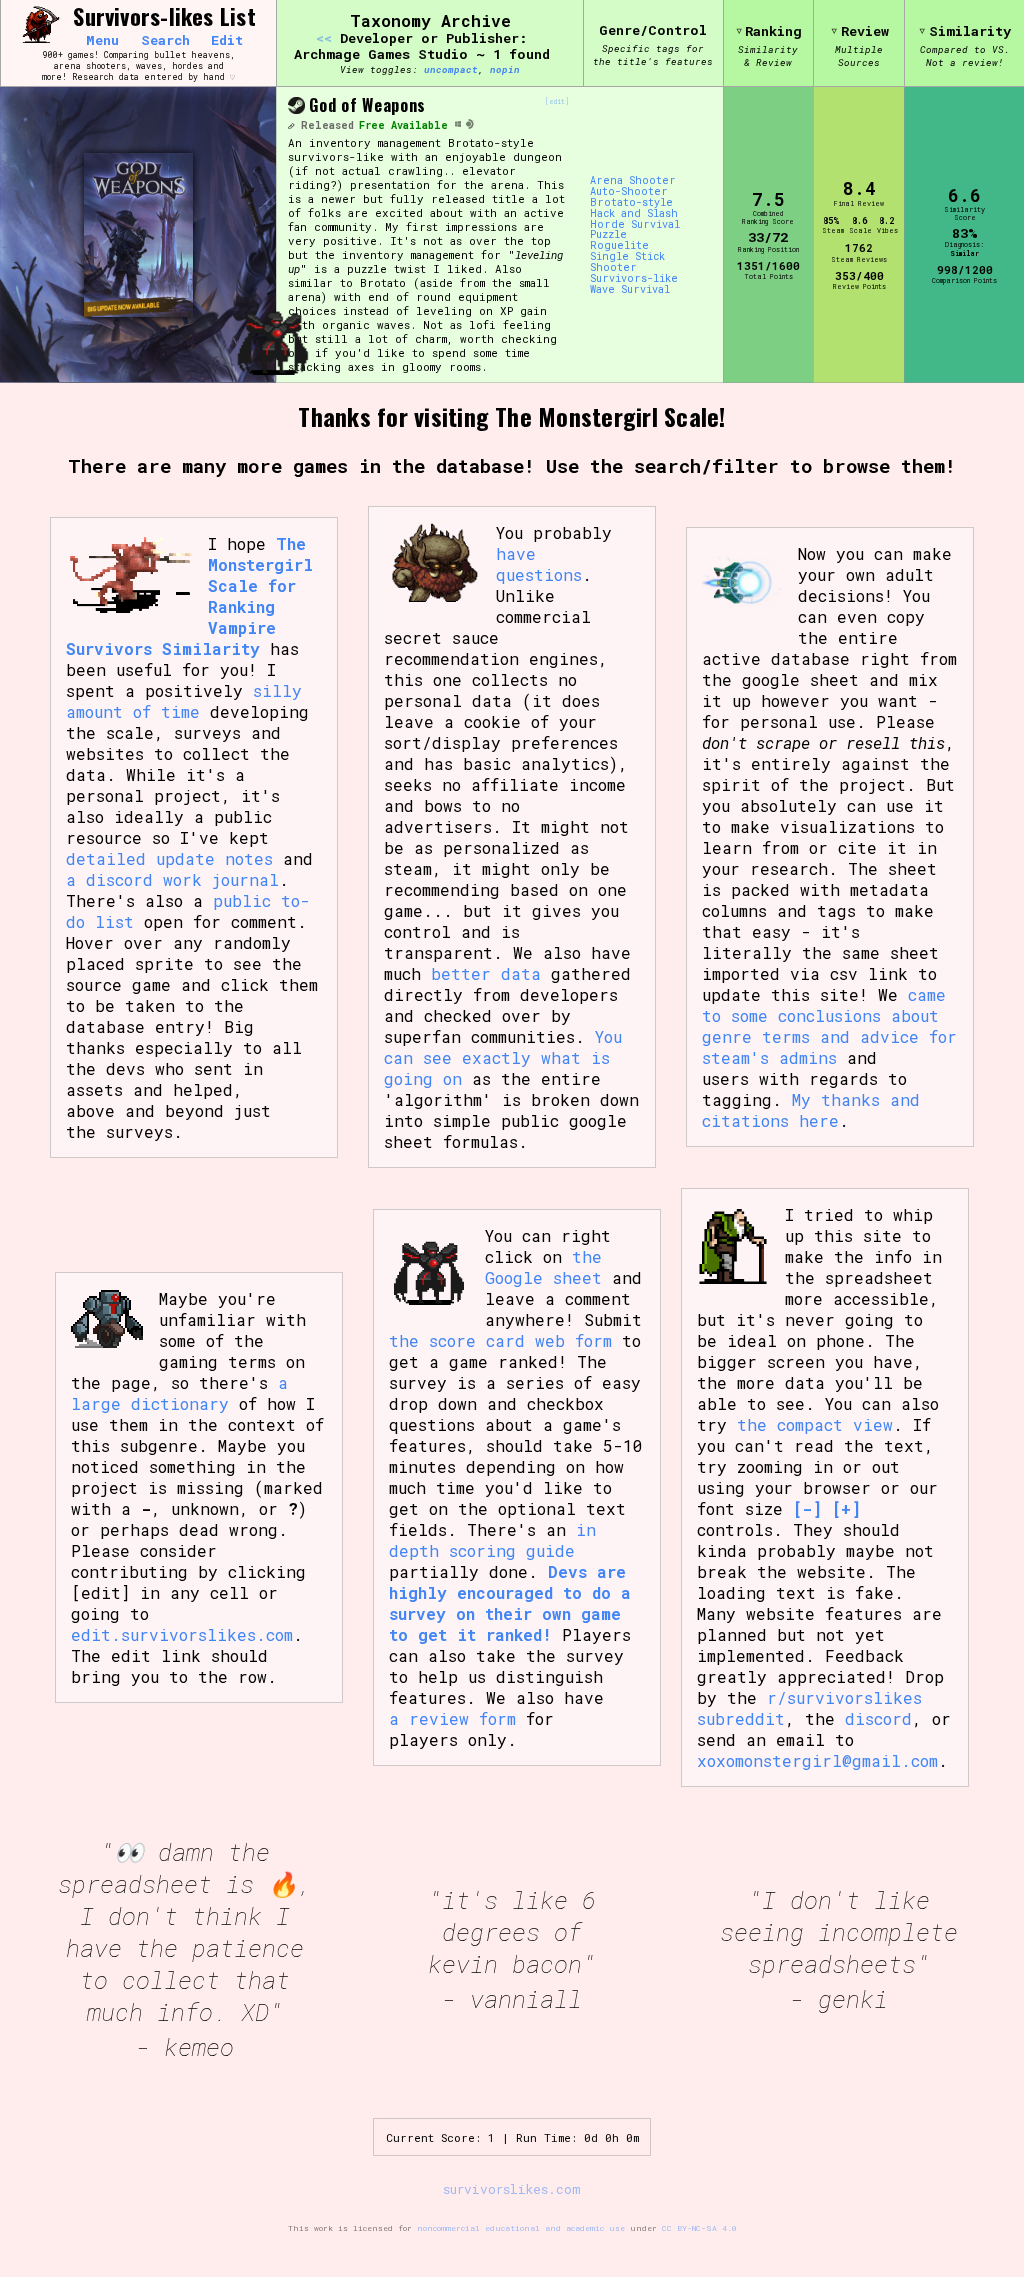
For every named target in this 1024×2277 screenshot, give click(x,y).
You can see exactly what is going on (503, 1057)
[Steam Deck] (470, 125)
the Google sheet (543, 1267)
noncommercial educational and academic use (521, 2228)
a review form (452, 1718)
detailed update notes (169, 858)
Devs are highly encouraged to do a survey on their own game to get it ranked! (510, 1603)
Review (865, 31)
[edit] (557, 102)
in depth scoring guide (492, 1540)
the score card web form (500, 1340)
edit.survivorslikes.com (182, 1634)
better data (486, 973)
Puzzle (608, 234)
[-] (807, 1508)
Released (327, 125)
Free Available (403, 125)
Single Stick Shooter (627, 262)
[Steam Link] (296, 107)
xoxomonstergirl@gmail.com (817, 1760)
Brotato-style (631, 202)
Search (165, 40)
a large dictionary (179, 1393)
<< (324, 38)
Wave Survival (630, 289)
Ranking (773, 31)
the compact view (815, 1424)
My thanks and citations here (811, 1110)
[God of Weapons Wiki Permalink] (290, 125)
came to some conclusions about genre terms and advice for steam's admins (829, 1026)
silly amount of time (184, 701)
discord (878, 1718)
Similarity (970, 31)
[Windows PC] (458, 125)
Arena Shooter (633, 180)
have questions (539, 564)
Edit (227, 40)
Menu (102, 40)
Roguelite (619, 245)
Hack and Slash (634, 213)
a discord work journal (172, 879)
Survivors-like (634, 278)
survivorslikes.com (512, 2189)
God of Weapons (367, 105)
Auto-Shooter (629, 191)
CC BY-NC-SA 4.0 (699, 2228)
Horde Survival (635, 224)
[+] (846, 1508)
